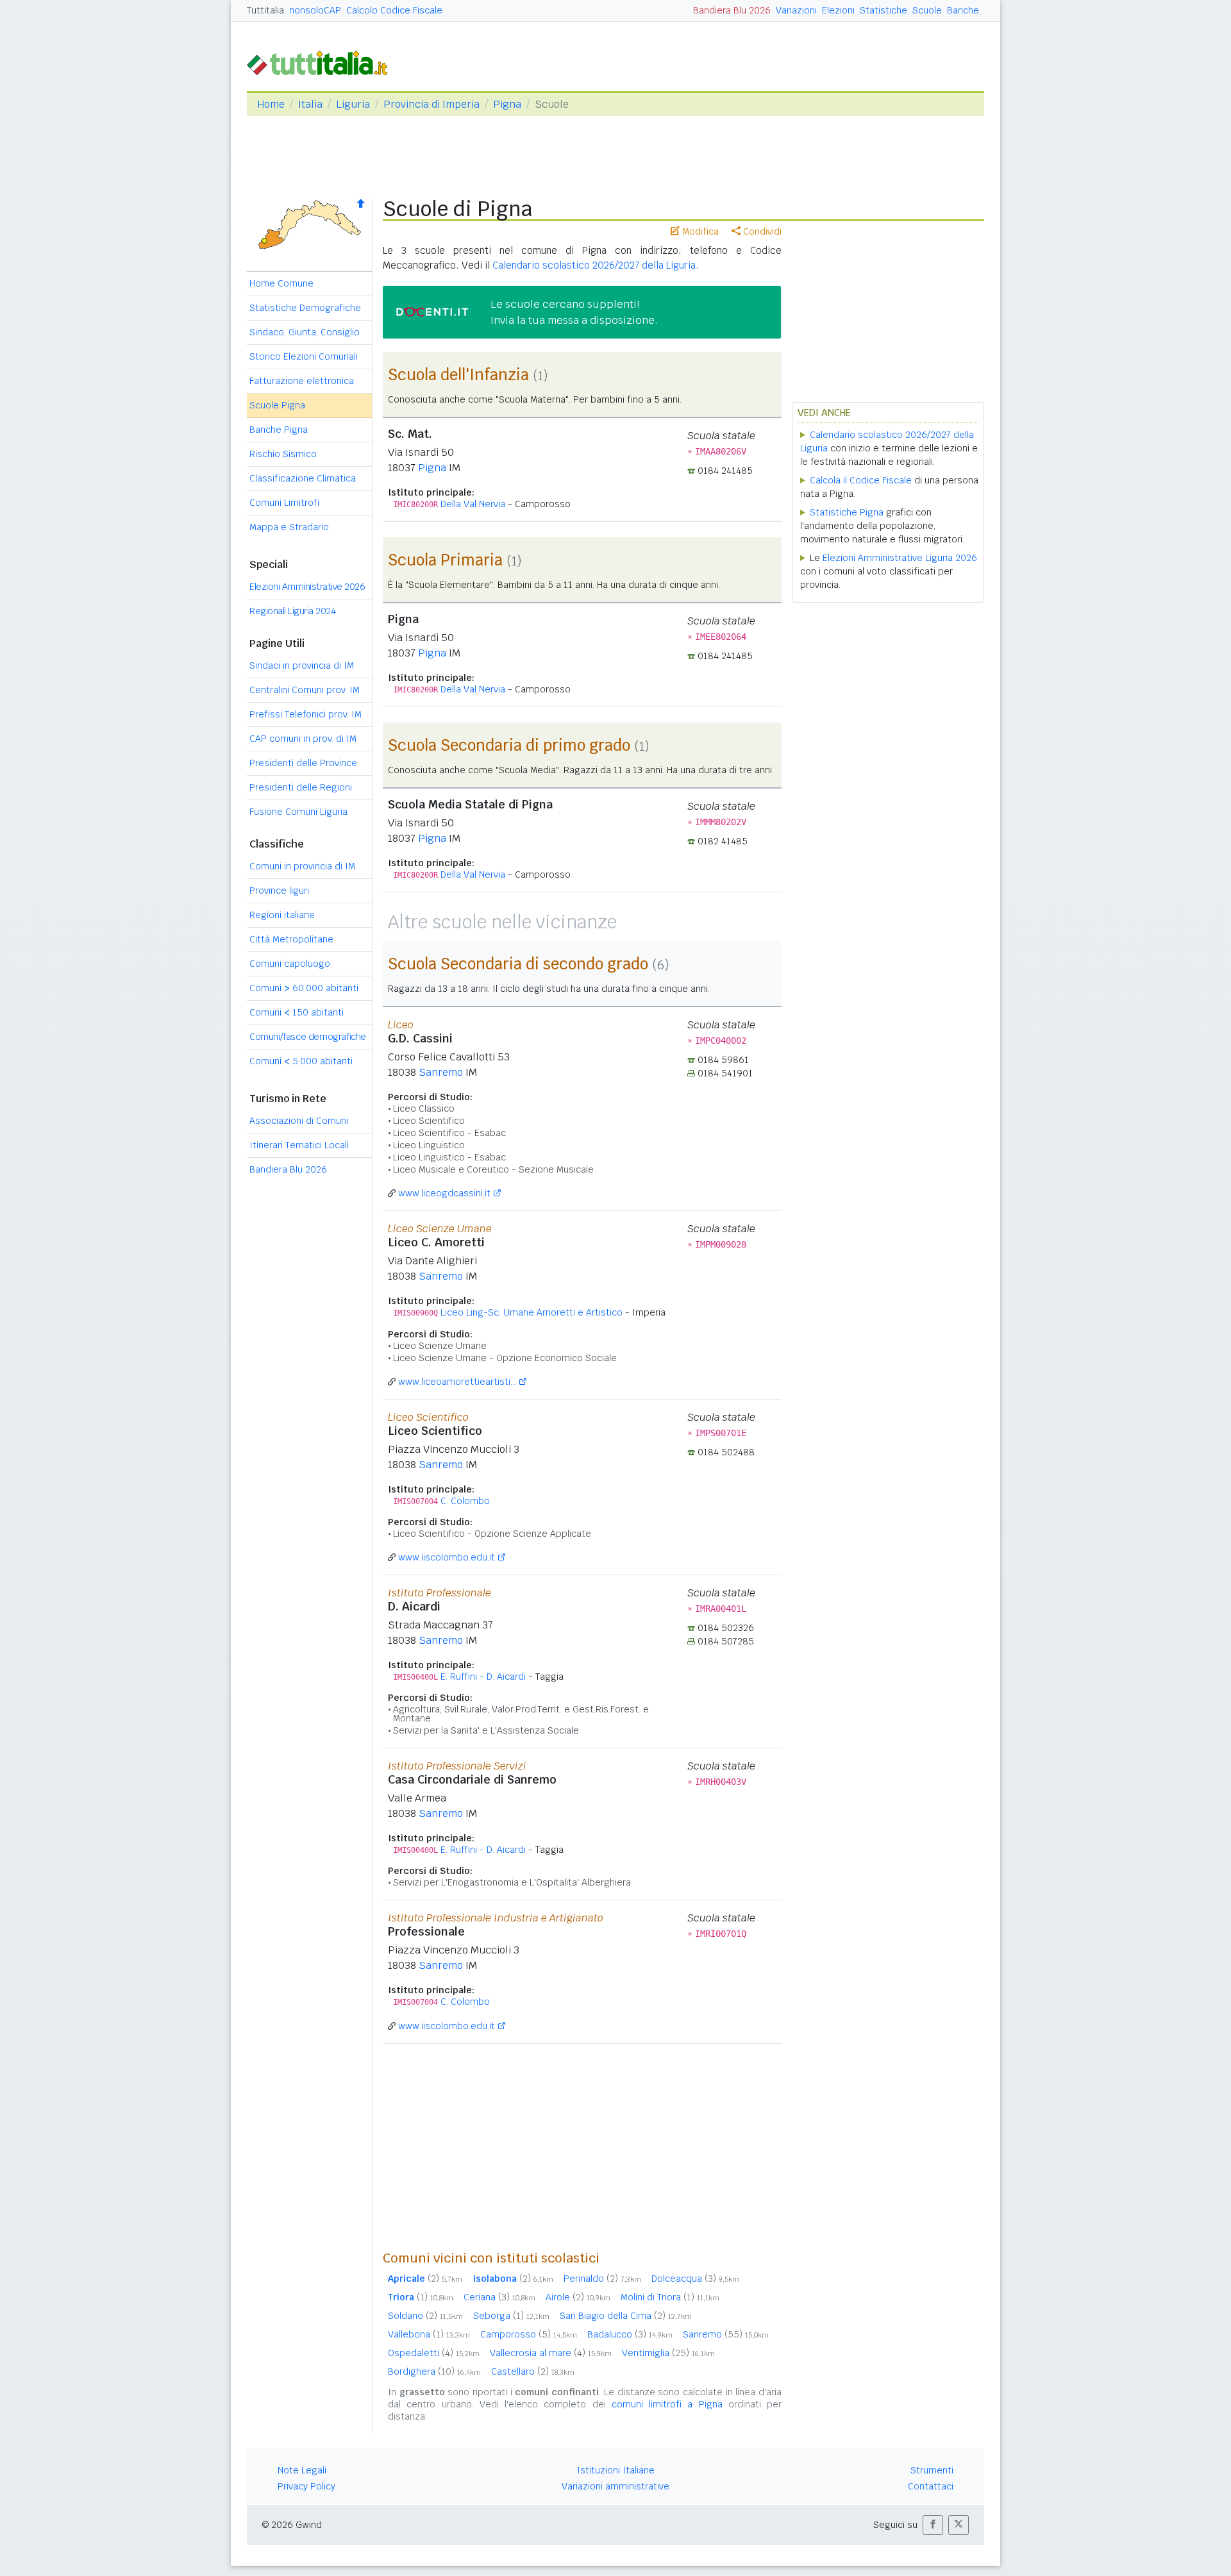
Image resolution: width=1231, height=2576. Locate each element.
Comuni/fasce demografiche (308, 1037)
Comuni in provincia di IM (302, 866)
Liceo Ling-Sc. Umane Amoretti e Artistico (532, 1312)
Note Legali (302, 2470)
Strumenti (932, 2470)
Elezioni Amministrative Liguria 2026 (900, 558)
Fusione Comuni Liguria (298, 812)
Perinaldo (602, 2279)
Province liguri (279, 891)
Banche (963, 10)
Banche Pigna (279, 430)
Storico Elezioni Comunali (304, 356)
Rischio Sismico (283, 454)
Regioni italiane (282, 915)
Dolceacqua (695, 2279)
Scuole (927, 10)
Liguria (353, 104)
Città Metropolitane (291, 939)
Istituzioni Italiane (616, 2470)
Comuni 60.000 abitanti (304, 988)
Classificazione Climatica (303, 478)
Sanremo (441, 1072)
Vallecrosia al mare (551, 2353)
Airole (578, 2297)
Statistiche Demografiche (305, 308)
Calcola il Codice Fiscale (861, 480)
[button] (933, 2525)
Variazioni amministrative (615, 2486)
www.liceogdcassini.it (444, 1193)
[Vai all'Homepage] (322, 62)
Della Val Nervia (473, 504)
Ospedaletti (434, 2353)
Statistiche (883, 10)
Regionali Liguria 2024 (292, 611)
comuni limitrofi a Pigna (667, 2404)
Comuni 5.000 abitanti (301, 1061)
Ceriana (499, 2297)
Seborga (511, 2316)
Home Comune (281, 283)
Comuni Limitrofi (284, 503)
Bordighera (434, 2371)
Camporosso (529, 2334)
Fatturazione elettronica (302, 381)
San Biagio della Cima (626, 2316)
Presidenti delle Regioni (301, 787)
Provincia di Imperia (431, 104)
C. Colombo (465, 1501)
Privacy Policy (306, 2486)
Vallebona (429, 2334)
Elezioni (838, 10)
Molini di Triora (670, 2297)
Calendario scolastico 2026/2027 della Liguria (594, 265)
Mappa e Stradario (289, 527)
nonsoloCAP (315, 10)
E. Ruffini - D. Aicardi (483, 1677)
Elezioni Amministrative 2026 (307, 587)
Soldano (425, 2316)
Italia (310, 104)
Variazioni (796, 10)
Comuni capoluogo (290, 964)
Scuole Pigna (277, 405)
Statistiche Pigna (847, 512)
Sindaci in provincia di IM (302, 665)
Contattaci (931, 2486)
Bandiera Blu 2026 (732, 10)
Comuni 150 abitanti (297, 1012)
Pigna (507, 104)
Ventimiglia (668, 2353)
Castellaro (533, 2371)
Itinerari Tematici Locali (299, 1145)
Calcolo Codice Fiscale (394, 10)
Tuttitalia (265, 10)
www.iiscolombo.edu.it (447, 1557)
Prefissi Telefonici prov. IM (306, 714)
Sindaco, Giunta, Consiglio (305, 332)
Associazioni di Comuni (299, 1121)
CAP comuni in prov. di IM (303, 739)
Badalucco (630, 2334)
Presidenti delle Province (303, 763)
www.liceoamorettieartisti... (457, 1382)
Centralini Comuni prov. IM (305, 690)
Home (271, 104)
